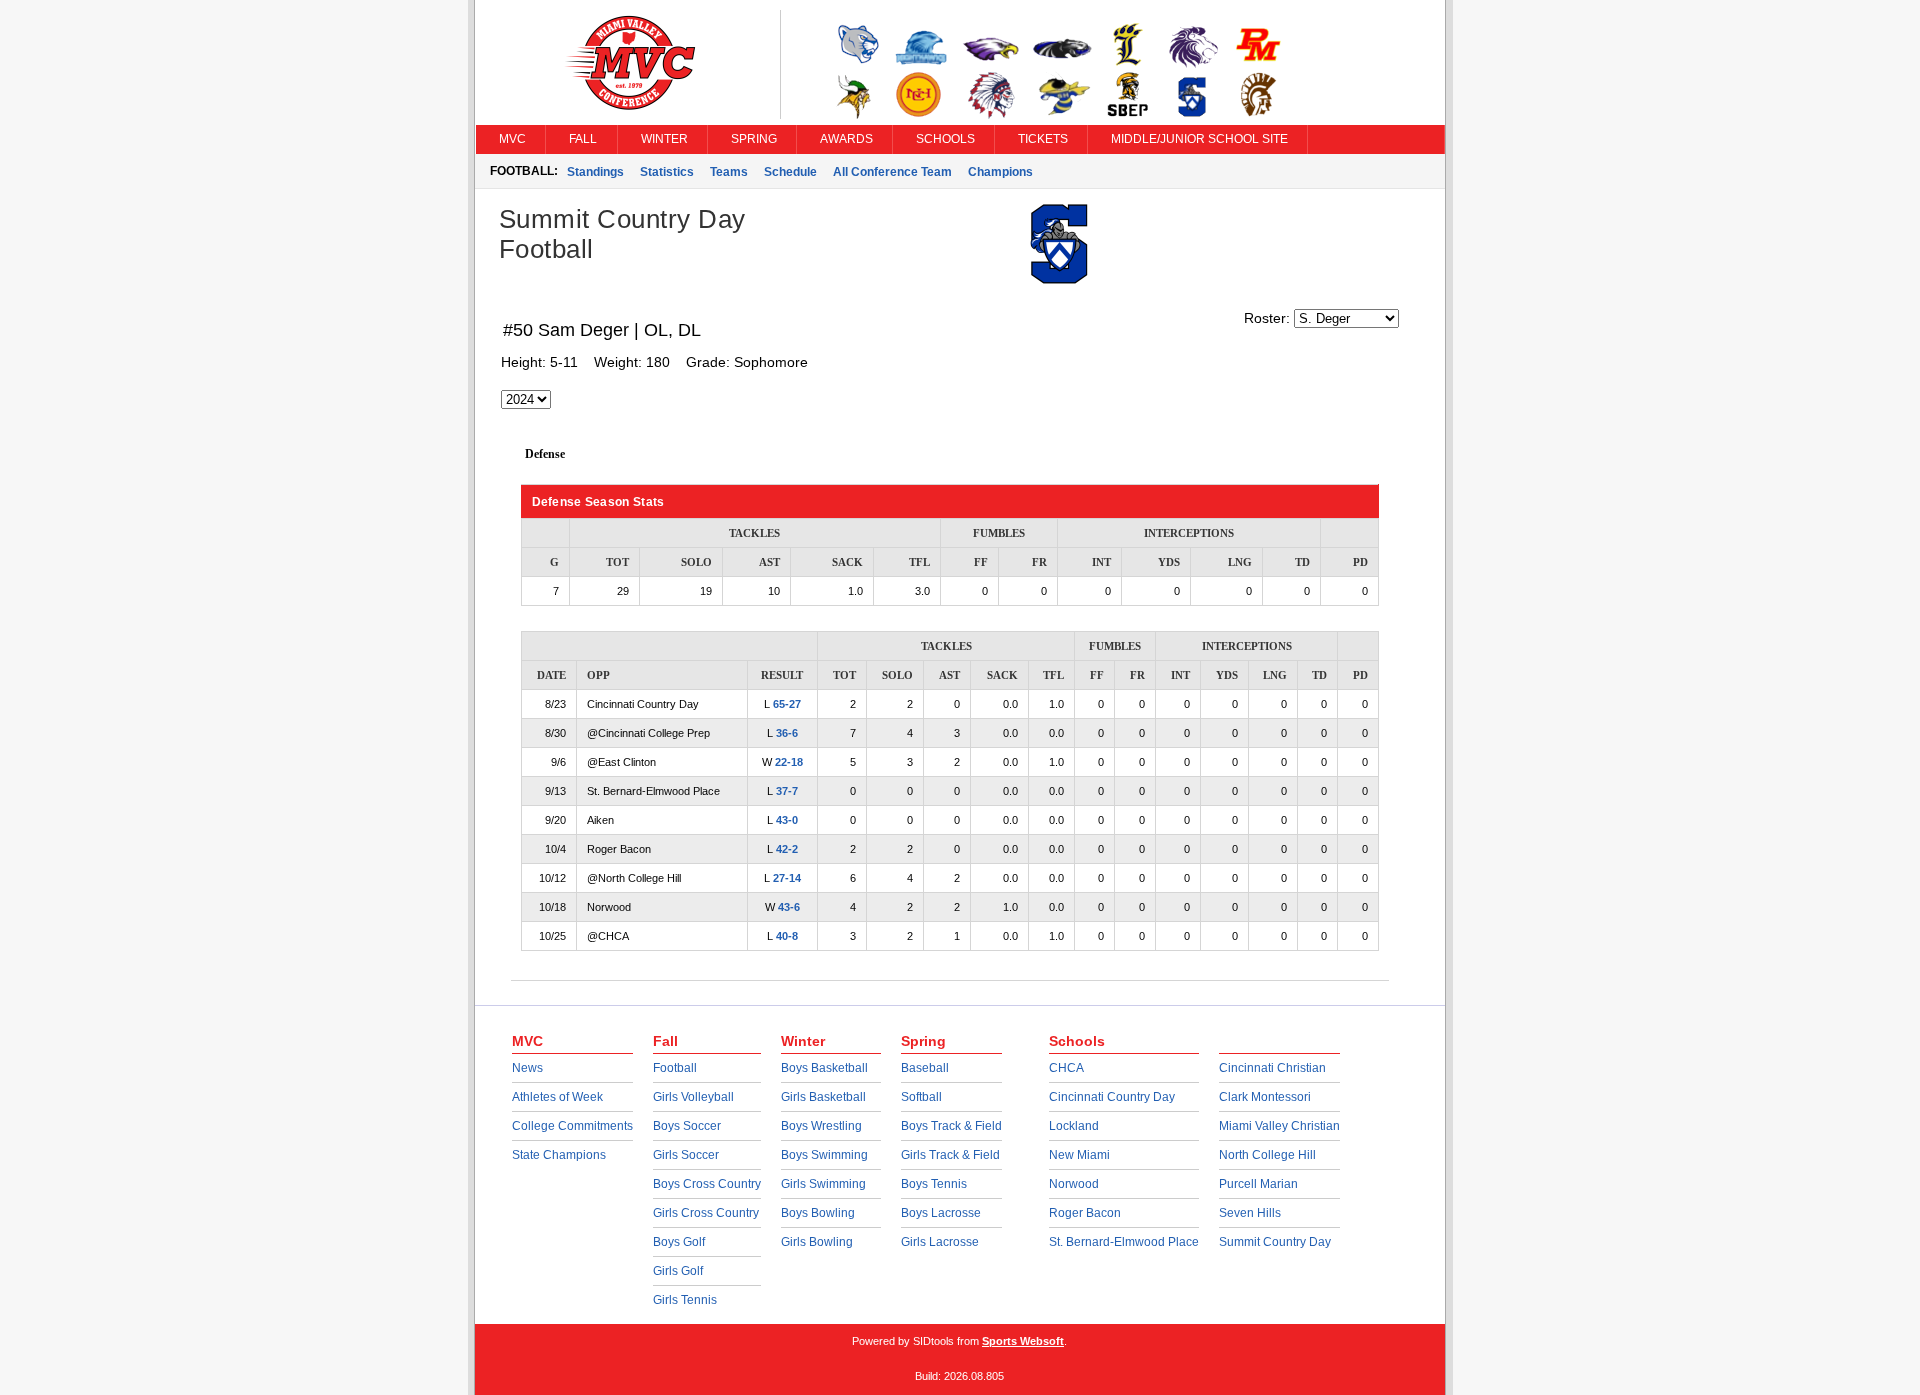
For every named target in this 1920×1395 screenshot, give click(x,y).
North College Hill (1267, 1155)
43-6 (789, 907)
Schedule (790, 172)
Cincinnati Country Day (1112, 1097)
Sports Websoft (1023, 1341)
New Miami (1079, 1155)
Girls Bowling (817, 1242)
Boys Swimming (824, 1155)
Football (675, 1068)
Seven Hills (1250, 1213)
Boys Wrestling (821, 1126)
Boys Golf (679, 1242)
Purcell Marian (1258, 1184)
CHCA (1066, 1068)
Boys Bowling (818, 1213)
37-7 (787, 791)
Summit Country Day (1275, 1242)
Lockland (1074, 1126)
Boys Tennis (934, 1184)
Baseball (925, 1068)
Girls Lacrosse (940, 1242)
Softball (921, 1097)
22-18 (789, 762)
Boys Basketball (824, 1068)
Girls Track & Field (950, 1155)
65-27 (787, 704)
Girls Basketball (823, 1097)
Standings (595, 172)
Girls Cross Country (706, 1213)
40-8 (787, 936)
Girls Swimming (823, 1184)
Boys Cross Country (707, 1184)
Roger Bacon (1085, 1213)
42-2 (787, 849)
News (527, 1068)
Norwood (1074, 1184)
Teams (729, 172)
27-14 (787, 878)
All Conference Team (892, 172)
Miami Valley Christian (1279, 1126)
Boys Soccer (687, 1126)
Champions (1000, 172)
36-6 (787, 733)
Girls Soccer (686, 1155)
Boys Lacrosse (941, 1213)
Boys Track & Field (951, 1126)
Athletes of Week (557, 1097)
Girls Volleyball (693, 1097)
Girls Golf (678, 1271)
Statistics (667, 172)
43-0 (787, 820)
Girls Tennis (685, 1300)
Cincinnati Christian (1272, 1068)
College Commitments (572, 1126)
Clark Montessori (1265, 1097)
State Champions (559, 1155)
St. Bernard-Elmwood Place (1124, 1242)
